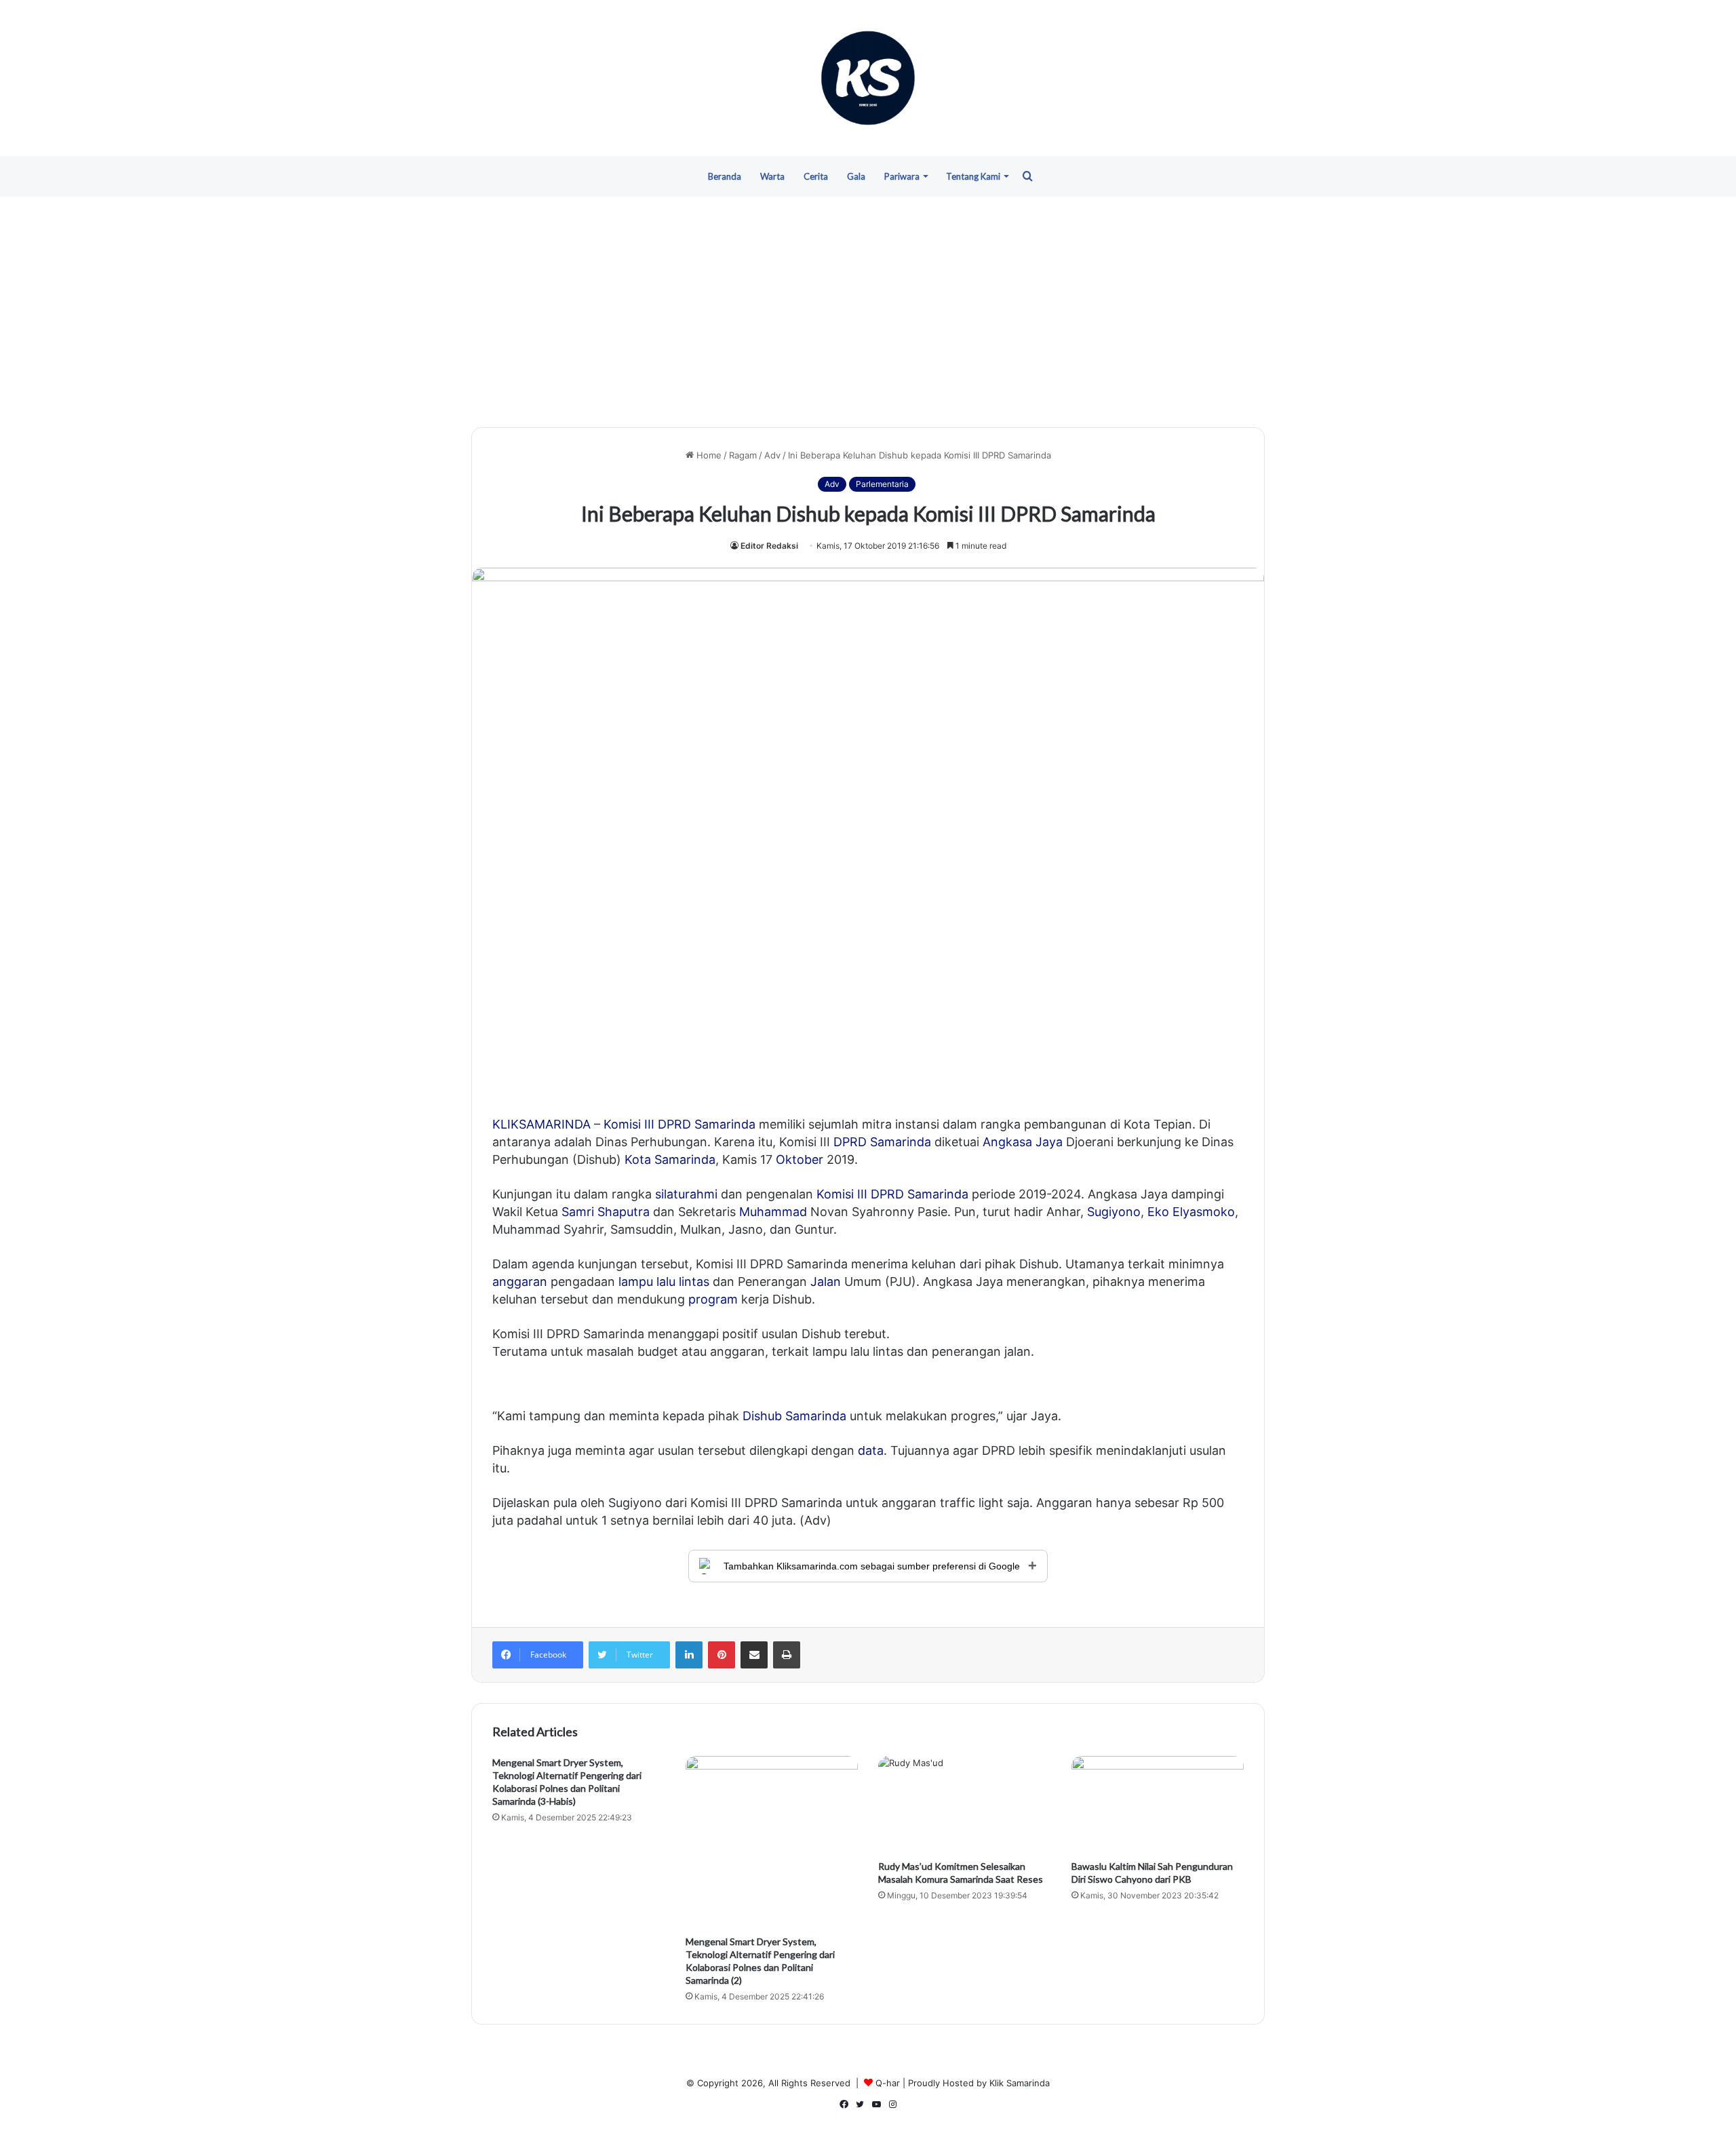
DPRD (674, 1124)
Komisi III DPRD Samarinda (892, 1194)
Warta (772, 176)
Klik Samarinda (1020, 2083)
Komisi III (629, 1124)
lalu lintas (683, 1282)
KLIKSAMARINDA (541, 1124)
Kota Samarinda (670, 1159)
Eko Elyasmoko (1191, 1212)
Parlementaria (882, 484)
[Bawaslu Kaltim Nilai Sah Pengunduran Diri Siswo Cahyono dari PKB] (1158, 1805)
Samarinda (725, 1124)
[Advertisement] (868, 312)
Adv (772, 455)
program (713, 1299)
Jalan (826, 1282)
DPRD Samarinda (882, 1142)
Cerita (816, 176)
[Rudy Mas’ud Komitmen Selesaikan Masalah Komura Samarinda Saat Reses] (965, 1805)
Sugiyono (1114, 1212)
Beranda (725, 176)
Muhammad (773, 1212)
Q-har (888, 2083)
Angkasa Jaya (1023, 1142)
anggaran (520, 1282)
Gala (856, 176)
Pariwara (902, 176)
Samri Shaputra (606, 1212)
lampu (636, 1282)
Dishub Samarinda (794, 1416)
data (871, 1450)
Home (708, 455)
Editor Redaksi (769, 546)
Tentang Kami (973, 176)
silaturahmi (686, 1194)
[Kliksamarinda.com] (868, 78)
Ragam (743, 455)
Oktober (800, 1159)
